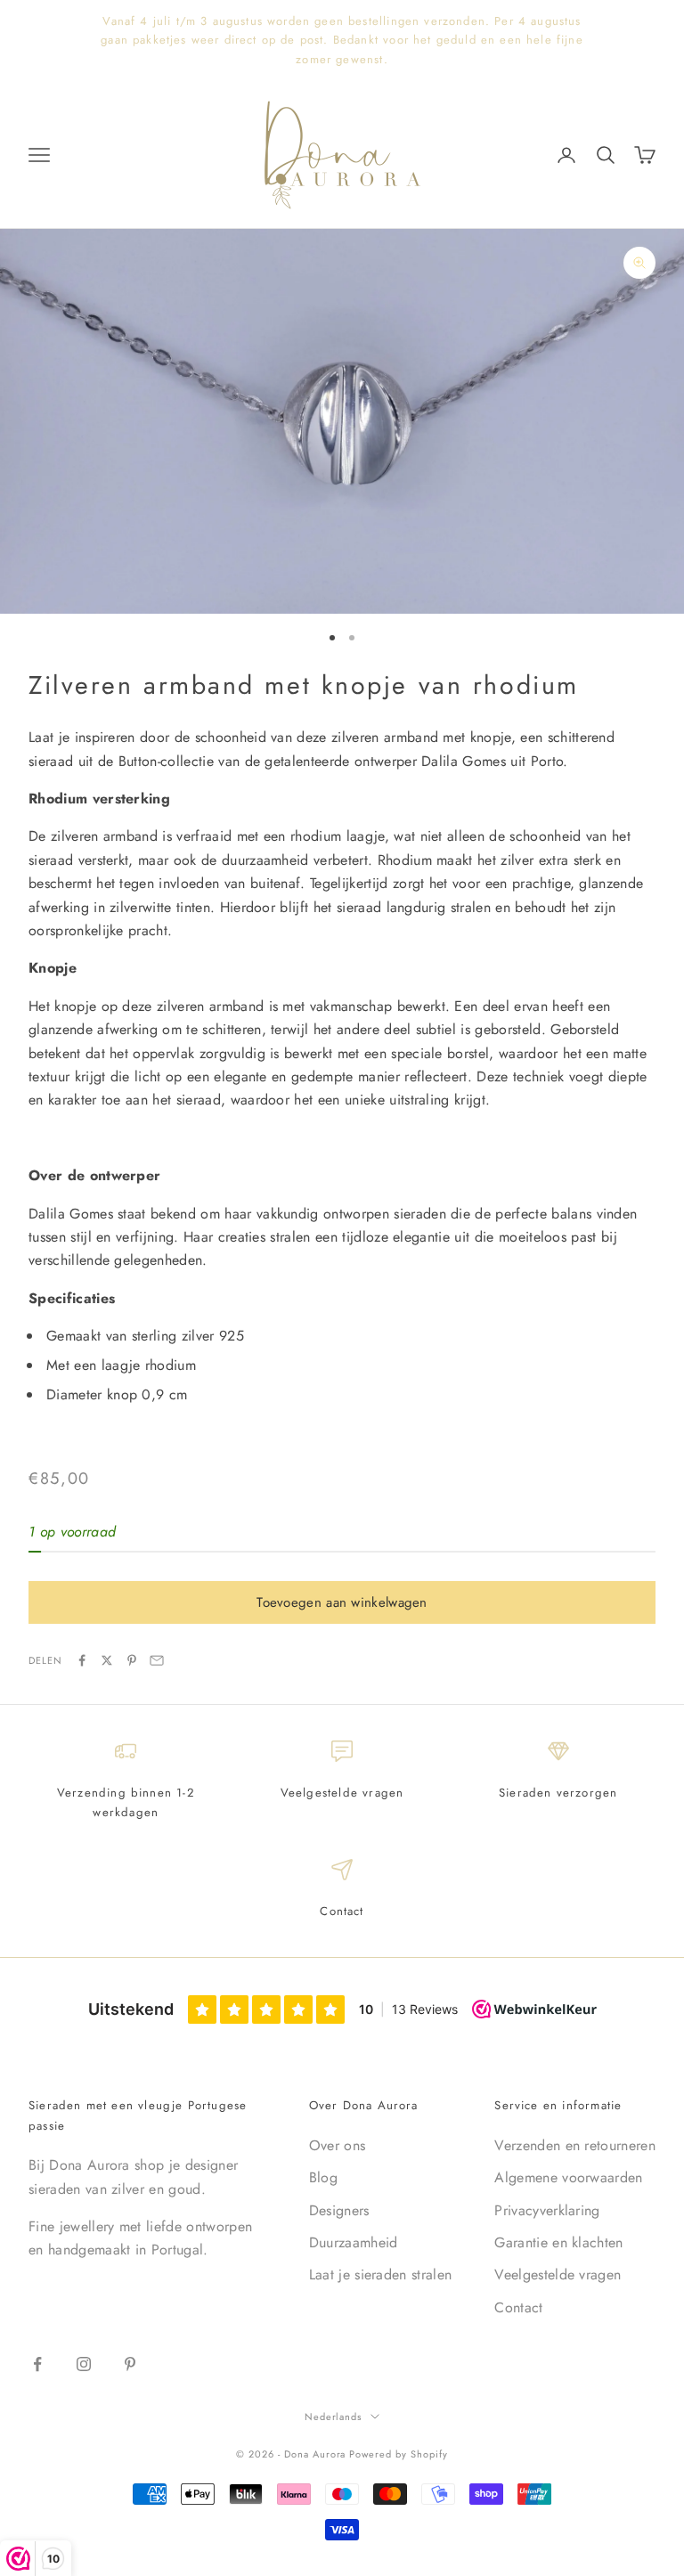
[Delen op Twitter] (107, 1660)
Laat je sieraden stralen (381, 2274)
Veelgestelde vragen (342, 1793)
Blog (323, 2177)
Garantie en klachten (558, 2242)
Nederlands (334, 2417)
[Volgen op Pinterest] (130, 2364)
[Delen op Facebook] (82, 1660)
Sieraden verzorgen (558, 1793)
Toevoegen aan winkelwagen (342, 1602)
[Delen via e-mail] (157, 1660)
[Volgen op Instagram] (84, 2364)
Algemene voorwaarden (568, 2177)
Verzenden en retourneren (575, 2145)
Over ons (338, 2145)
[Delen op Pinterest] (132, 1660)
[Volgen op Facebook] (37, 2364)
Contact (342, 1911)
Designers (339, 2210)
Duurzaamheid (354, 2242)
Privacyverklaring (547, 2210)
